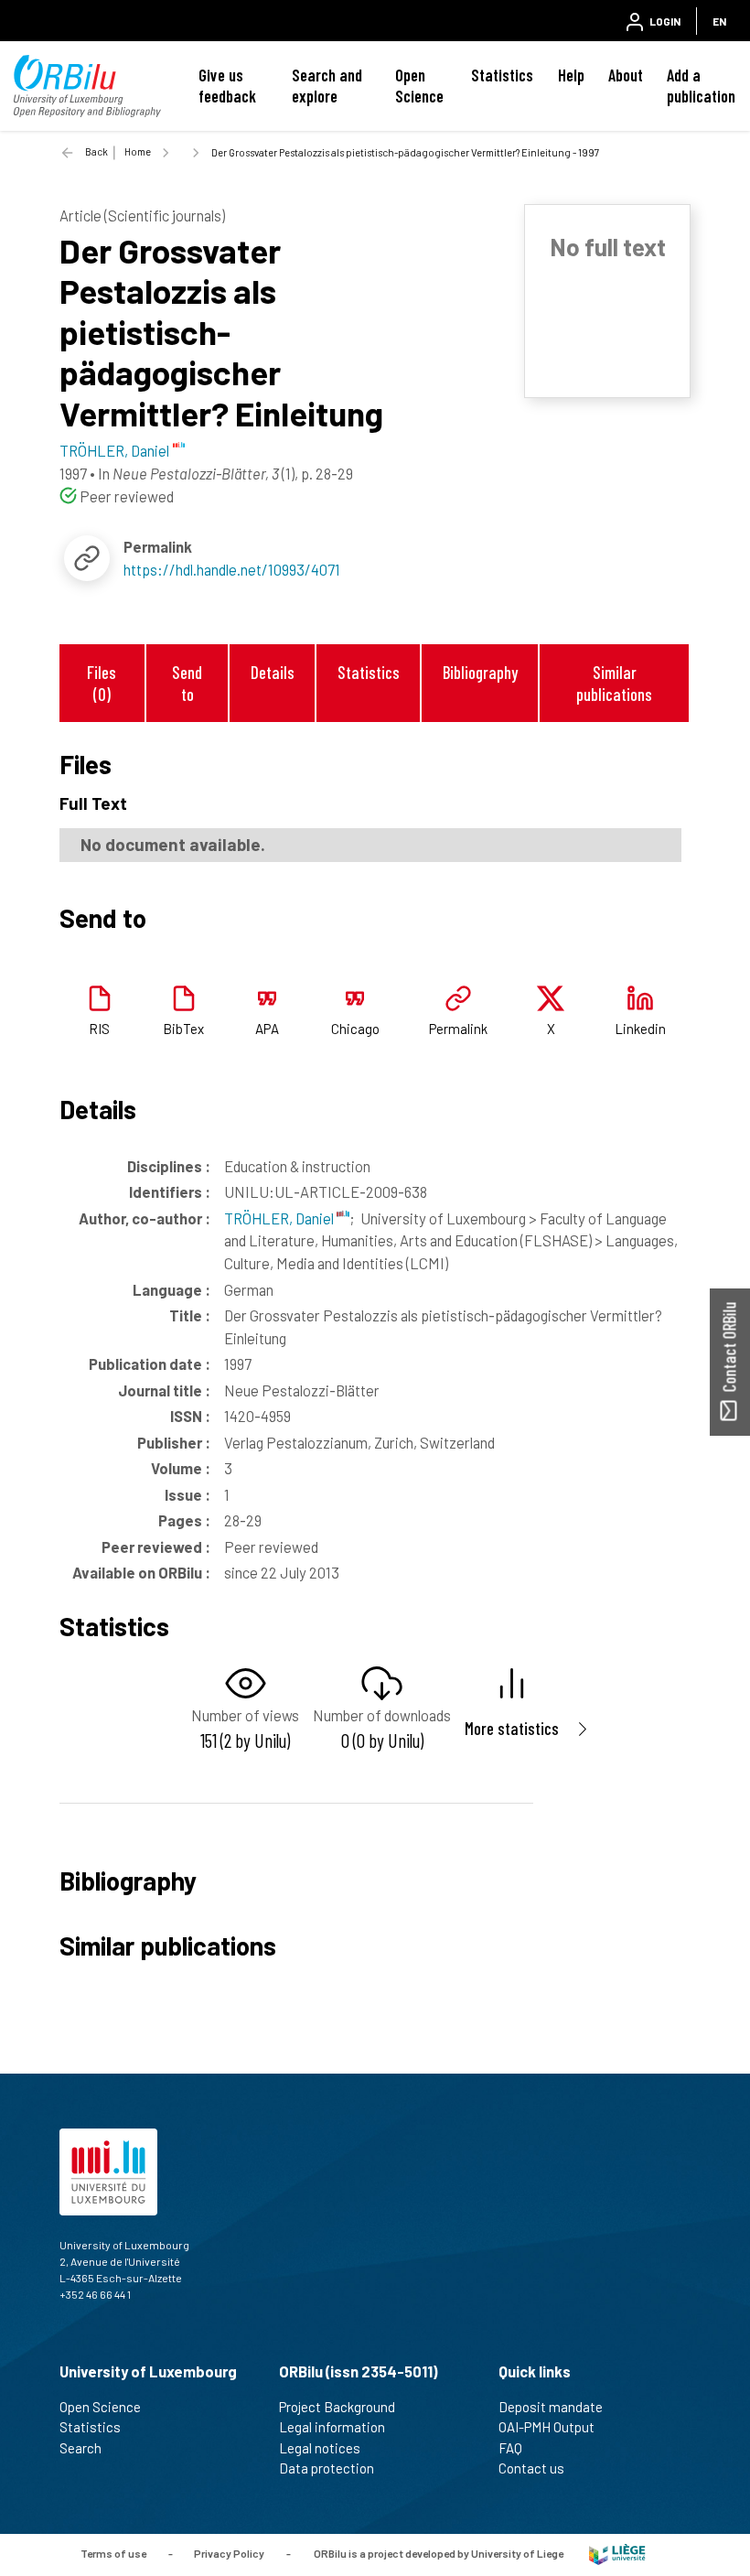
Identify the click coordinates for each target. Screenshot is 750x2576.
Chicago (355, 1029)
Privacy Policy (229, 2553)
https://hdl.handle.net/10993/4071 (232, 569)
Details (273, 672)
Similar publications (614, 683)
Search (80, 2448)
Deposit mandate (551, 2407)
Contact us (531, 2468)
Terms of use (113, 2553)
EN (719, 21)
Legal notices (320, 2448)
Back (96, 151)
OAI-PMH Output (546, 2427)
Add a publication (701, 86)
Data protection (327, 2468)
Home (138, 151)
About (626, 75)
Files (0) (102, 683)
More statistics (512, 1728)
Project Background (337, 2407)
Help (571, 75)
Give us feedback (227, 86)
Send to (187, 683)
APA (267, 1029)
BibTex (183, 1029)
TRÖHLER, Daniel (280, 1218)
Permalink (458, 1029)
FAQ (510, 2448)
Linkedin (640, 1029)
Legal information (332, 2427)
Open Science (419, 86)
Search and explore (327, 86)
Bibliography (480, 672)
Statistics (502, 75)
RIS (99, 1029)
